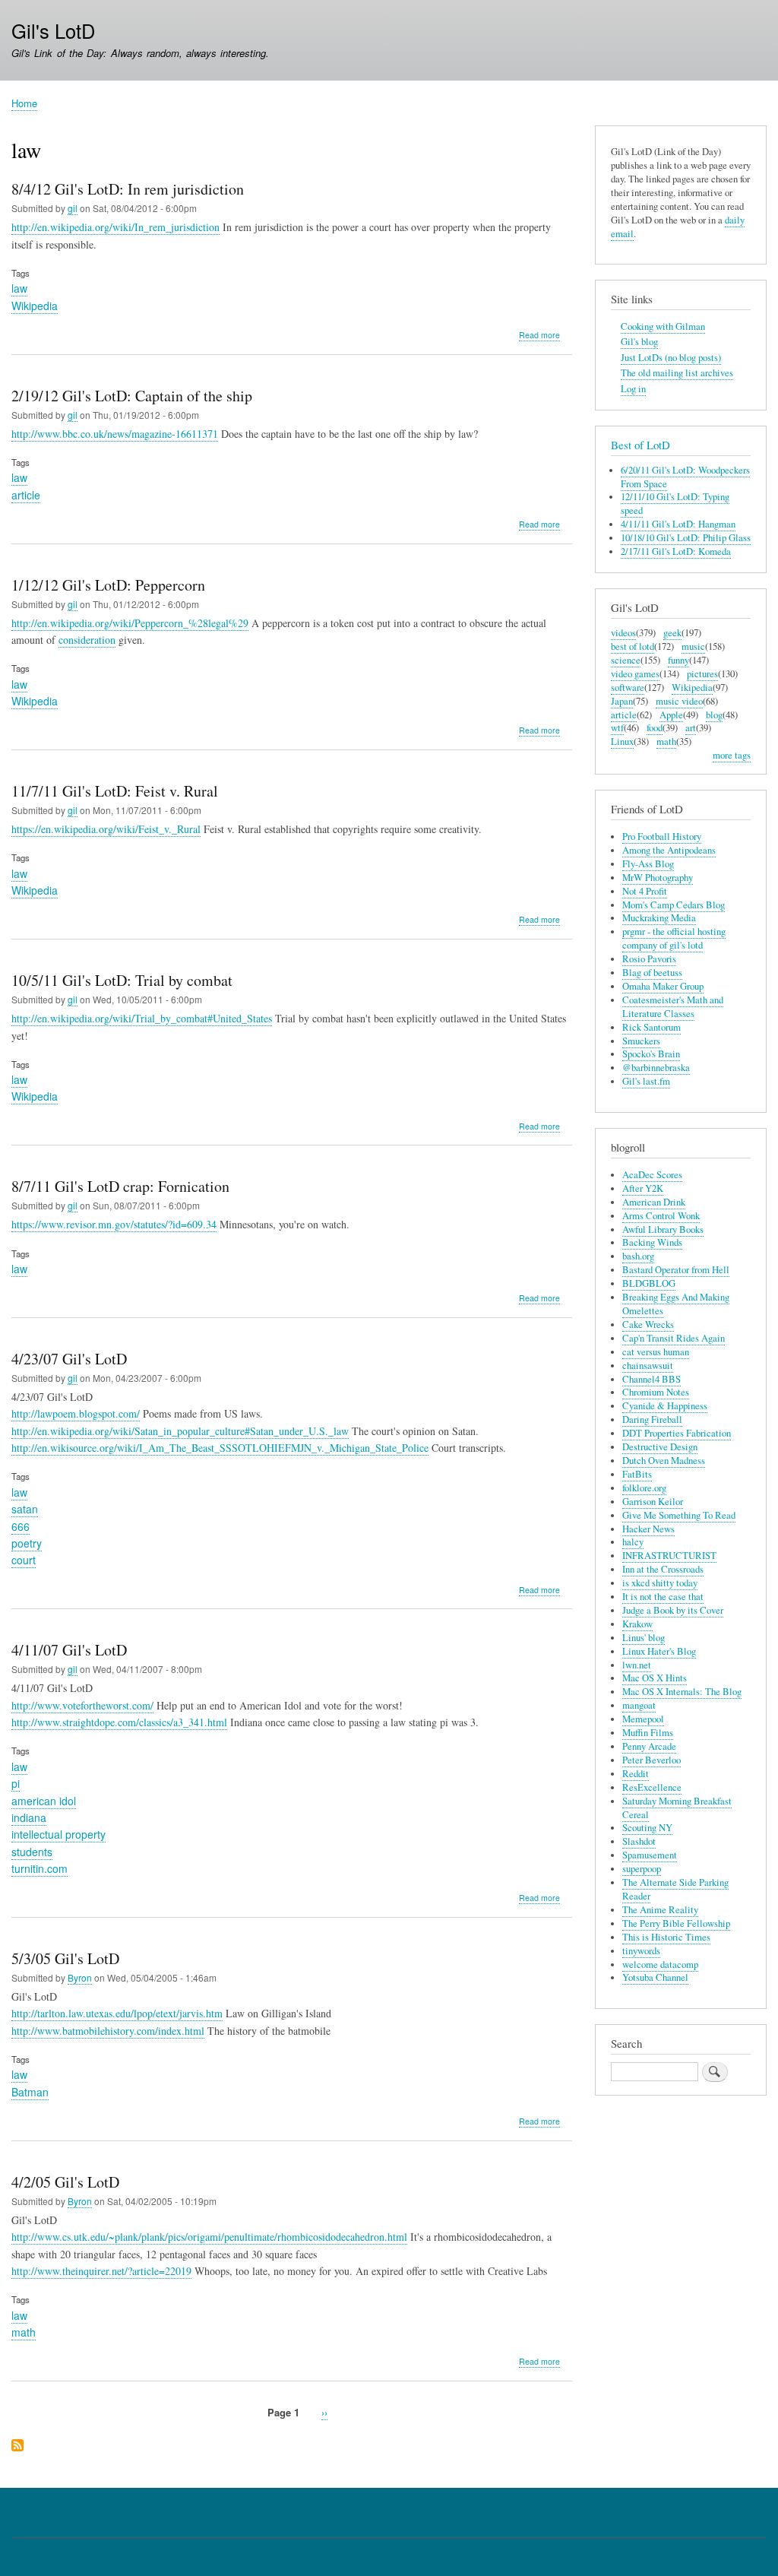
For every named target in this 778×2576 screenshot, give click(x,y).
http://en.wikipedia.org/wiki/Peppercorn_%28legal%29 (130, 623)
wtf (617, 728)
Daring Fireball (652, 1419)
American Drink (654, 1202)
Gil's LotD (53, 30)
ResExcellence (652, 1787)
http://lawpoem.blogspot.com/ (76, 1413)
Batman (30, 2092)
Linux (622, 741)
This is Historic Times (666, 1937)
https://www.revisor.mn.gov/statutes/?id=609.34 (114, 1224)
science (626, 660)
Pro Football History (662, 836)
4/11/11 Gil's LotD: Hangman (678, 524)
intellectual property (59, 1834)
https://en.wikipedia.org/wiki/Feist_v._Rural (106, 829)
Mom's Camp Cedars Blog (674, 905)
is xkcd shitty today (660, 1583)
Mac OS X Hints (655, 1678)
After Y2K (643, 1188)
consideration (87, 640)
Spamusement (650, 1855)
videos (623, 633)
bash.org (638, 1256)
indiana (29, 1817)
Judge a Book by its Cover (673, 1610)
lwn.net (637, 1665)
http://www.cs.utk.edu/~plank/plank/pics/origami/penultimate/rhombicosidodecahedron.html (209, 2237)
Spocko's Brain (651, 1054)
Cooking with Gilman (663, 326)
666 (21, 1526)
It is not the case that (663, 1597)
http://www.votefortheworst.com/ (82, 1705)
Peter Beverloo (651, 1760)
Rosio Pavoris (649, 959)
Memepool (643, 1719)
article (26, 495)
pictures (702, 674)
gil (73, 208)
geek (672, 633)
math (24, 2332)
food (655, 728)
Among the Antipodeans (669, 850)
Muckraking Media (659, 918)
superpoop (642, 1869)
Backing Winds (652, 1242)
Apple (671, 715)
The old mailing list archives (677, 373)
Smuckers (641, 1041)
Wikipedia (35, 306)
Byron (80, 1977)
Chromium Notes (656, 1392)
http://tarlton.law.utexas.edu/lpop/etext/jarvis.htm (117, 2013)
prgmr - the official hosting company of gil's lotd (674, 938)
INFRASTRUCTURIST (669, 1556)
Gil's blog (639, 342)
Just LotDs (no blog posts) (671, 358)
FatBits (637, 1474)
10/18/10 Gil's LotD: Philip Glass (686, 538)
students (32, 1852)
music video (679, 701)
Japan (622, 701)
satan (25, 1509)
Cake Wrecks (648, 1324)
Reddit (636, 1774)
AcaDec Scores (652, 1175)
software (628, 688)
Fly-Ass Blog (648, 864)
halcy (633, 1542)
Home (24, 103)
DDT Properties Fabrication (677, 1433)
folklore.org (644, 1488)
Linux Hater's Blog (659, 1651)
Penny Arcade (649, 1746)
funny (678, 660)
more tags (732, 755)
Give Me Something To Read (679, 1515)
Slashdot (639, 1841)
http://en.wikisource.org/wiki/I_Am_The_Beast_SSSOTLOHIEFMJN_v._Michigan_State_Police (220, 1448)
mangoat (639, 1705)
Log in (633, 389)
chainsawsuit (648, 1366)
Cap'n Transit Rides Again (674, 1338)
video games (635, 674)
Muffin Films (648, 1733)
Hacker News (648, 1529)
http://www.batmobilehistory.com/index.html (108, 2031)
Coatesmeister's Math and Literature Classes (673, 1007)
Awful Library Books (663, 1229)
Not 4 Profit (645, 891)
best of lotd (633, 646)
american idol (44, 1801)
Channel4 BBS (651, 1379)
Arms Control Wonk (661, 1216)
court (24, 1560)
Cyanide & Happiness (665, 1406)
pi (16, 1783)
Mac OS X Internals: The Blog (682, 1692)
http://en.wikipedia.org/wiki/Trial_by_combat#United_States (142, 1018)
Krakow (637, 1624)
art (691, 728)
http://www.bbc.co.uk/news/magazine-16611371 (115, 434)
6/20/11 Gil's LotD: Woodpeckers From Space (685, 477)
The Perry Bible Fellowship (676, 1923)
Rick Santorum (651, 1027)
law (19, 288)
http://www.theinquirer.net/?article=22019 (101, 2271)
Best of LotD (640, 445)
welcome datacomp (660, 1964)
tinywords (641, 1951)
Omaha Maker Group (663, 986)
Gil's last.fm (646, 1081)
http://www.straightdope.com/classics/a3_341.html (119, 1722)
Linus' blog (644, 1638)
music (693, 646)
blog (714, 715)
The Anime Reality (660, 1910)
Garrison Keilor (653, 1502)
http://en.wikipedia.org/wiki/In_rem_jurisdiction (115, 227)
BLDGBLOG (649, 1283)
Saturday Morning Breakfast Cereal (677, 1808)
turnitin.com (40, 1868)
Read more (539, 335)
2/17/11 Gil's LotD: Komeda (676, 551)
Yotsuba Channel (655, 1977)
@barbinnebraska (656, 1068)
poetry (27, 1543)
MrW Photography (658, 878)
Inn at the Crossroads (663, 1569)
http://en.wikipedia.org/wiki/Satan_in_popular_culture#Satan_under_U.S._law (180, 1431)
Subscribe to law (17, 2446)
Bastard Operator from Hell (676, 1270)
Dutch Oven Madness (664, 1461)
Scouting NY (647, 1828)
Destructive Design (660, 1447)
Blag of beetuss (652, 973)
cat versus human (656, 1352)
